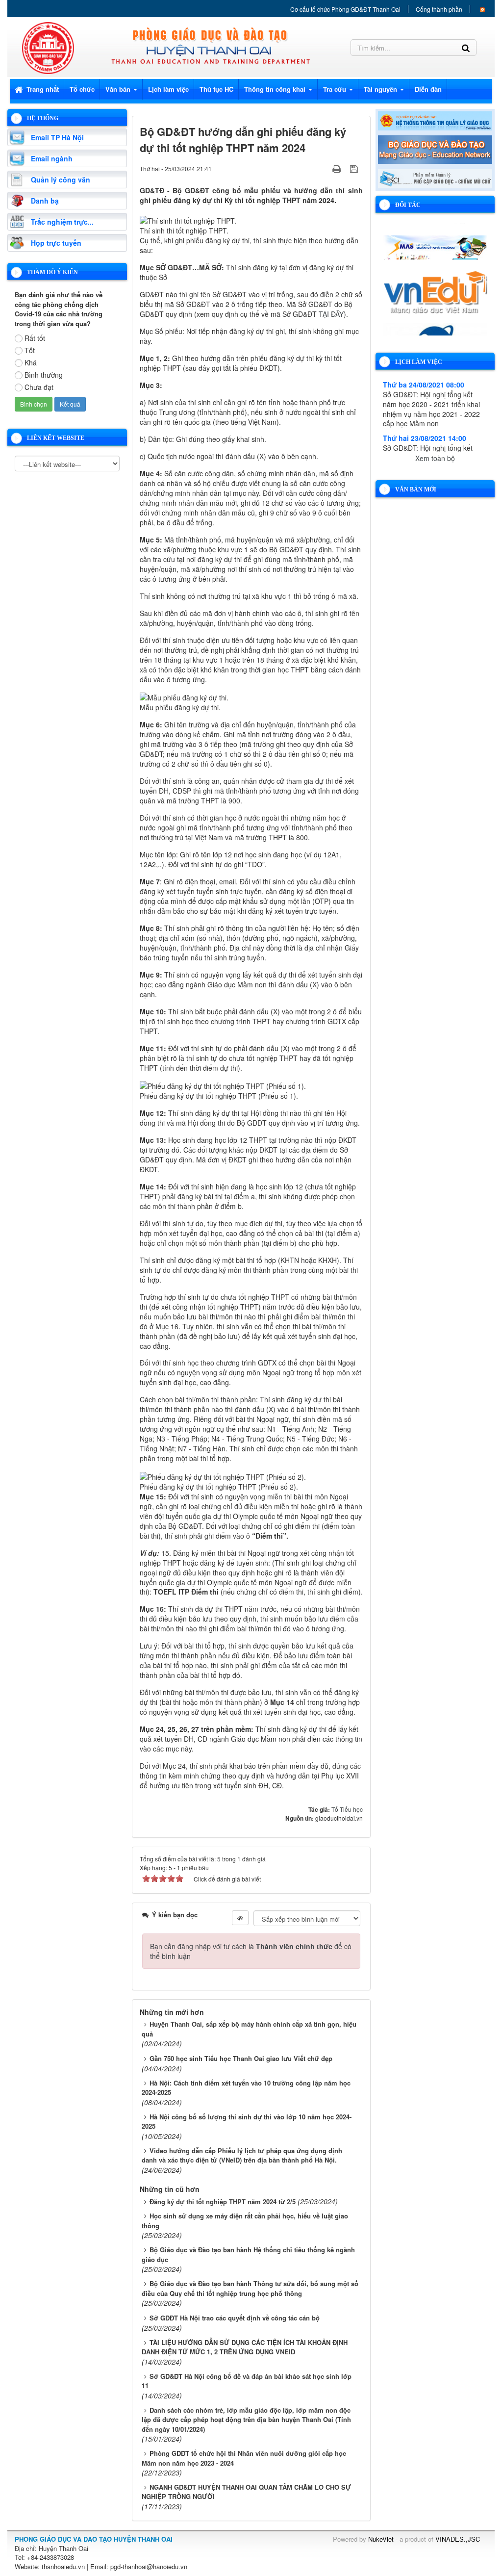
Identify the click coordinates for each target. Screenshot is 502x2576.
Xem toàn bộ (435, 458)
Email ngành (52, 158)
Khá (31, 362)
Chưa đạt (39, 387)
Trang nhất (42, 89)
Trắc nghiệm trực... (62, 222)
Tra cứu (336, 89)
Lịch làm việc (168, 89)
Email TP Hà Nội (57, 137)
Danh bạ (45, 201)
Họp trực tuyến (56, 243)
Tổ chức (82, 89)
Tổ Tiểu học (347, 1809)
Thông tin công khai (276, 89)
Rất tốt (35, 338)
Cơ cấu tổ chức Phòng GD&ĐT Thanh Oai (345, 9)
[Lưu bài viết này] (355, 168)
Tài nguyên (381, 89)
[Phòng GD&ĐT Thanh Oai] (48, 47)
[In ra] (338, 168)
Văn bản (119, 89)
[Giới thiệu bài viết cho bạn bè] (325, 168)
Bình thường (44, 375)
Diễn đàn (428, 89)
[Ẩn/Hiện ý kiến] (240, 1918)
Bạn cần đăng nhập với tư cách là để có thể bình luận (251, 1951)
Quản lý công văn (61, 180)
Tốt (30, 350)
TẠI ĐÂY (331, 314)
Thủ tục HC (216, 89)
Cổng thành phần (439, 9)
